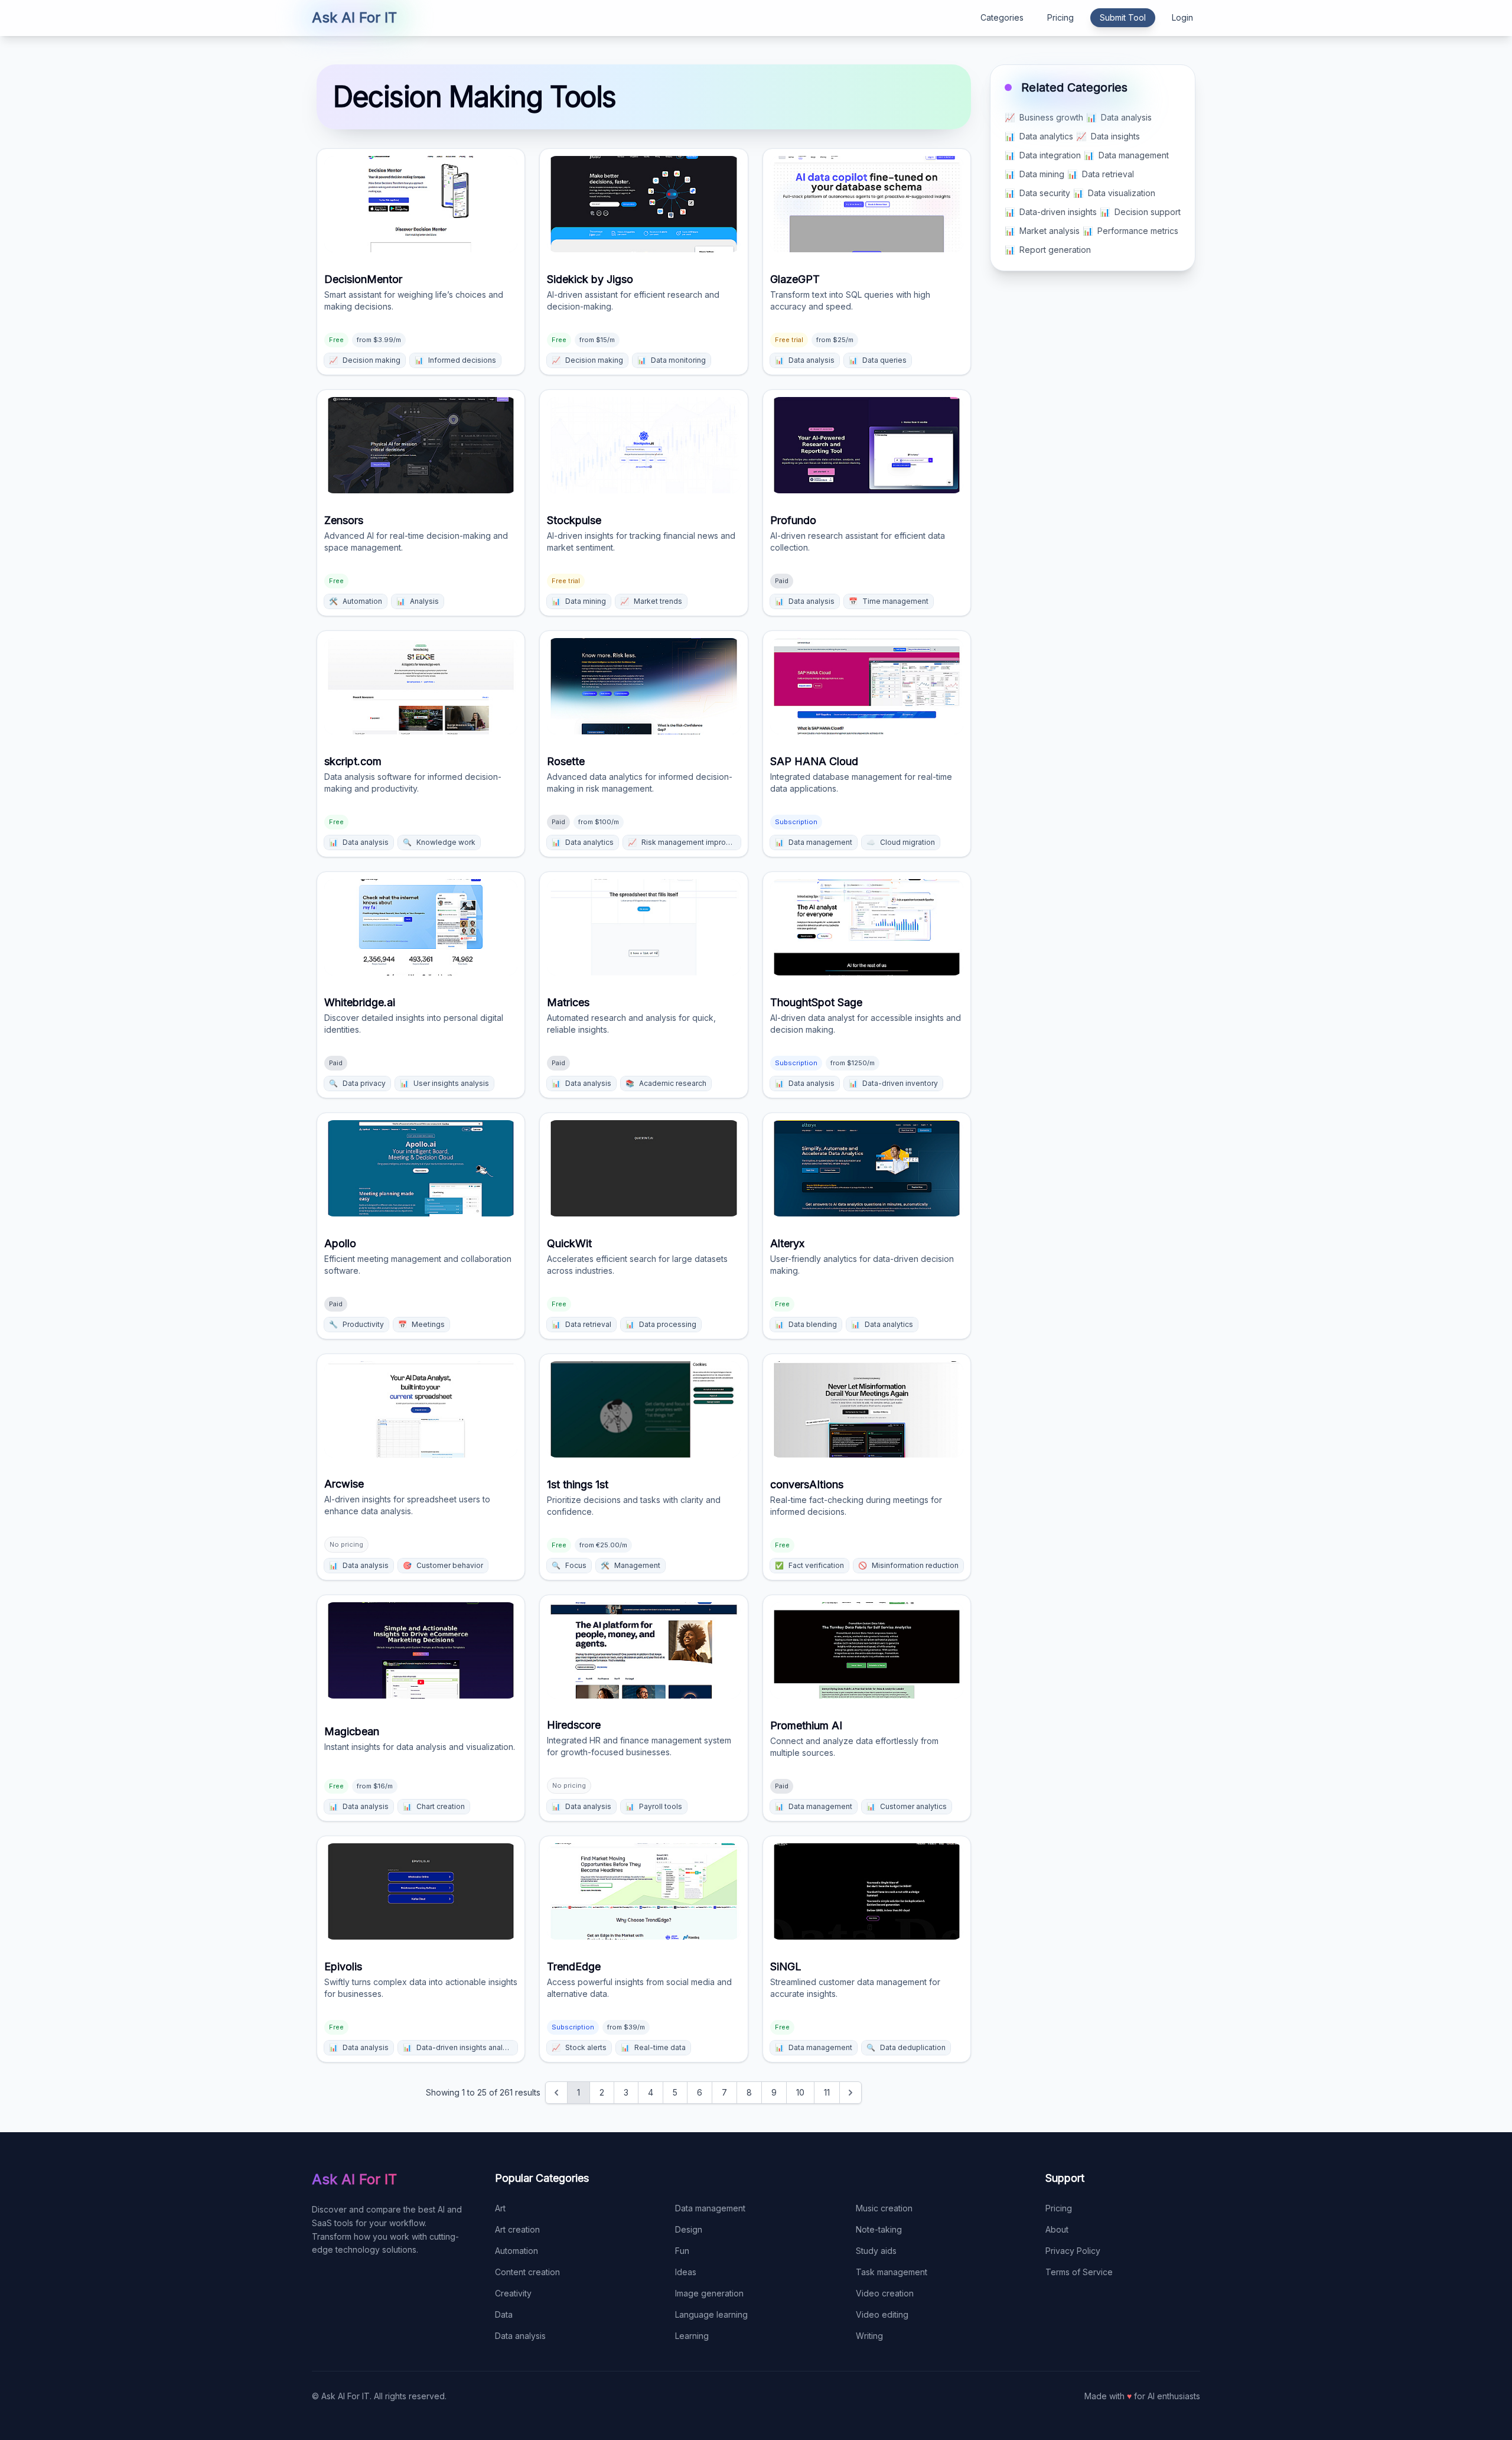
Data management (710, 2208)
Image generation (709, 2293)
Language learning (711, 2314)
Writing (869, 2336)
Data (504, 2314)
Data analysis (520, 2336)
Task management (892, 2272)
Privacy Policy (1073, 2251)
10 (800, 2092)
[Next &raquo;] (850, 2093)
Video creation (885, 2293)
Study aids (876, 2251)
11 (827, 2092)
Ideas (686, 2272)
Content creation (527, 2272)
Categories (1002, 17)
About (1057, 2229)
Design (689, 2229)
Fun (682, 2251)
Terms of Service (1079, 2272)
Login (1182, 17)
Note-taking (879, 2229)
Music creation (884, 2208)
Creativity (513, 2293)
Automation (517, 2251)
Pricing (1060, 17)
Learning (692, 2336)
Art (500, 2208)
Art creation (517, 2229)
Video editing (882, 2314)
